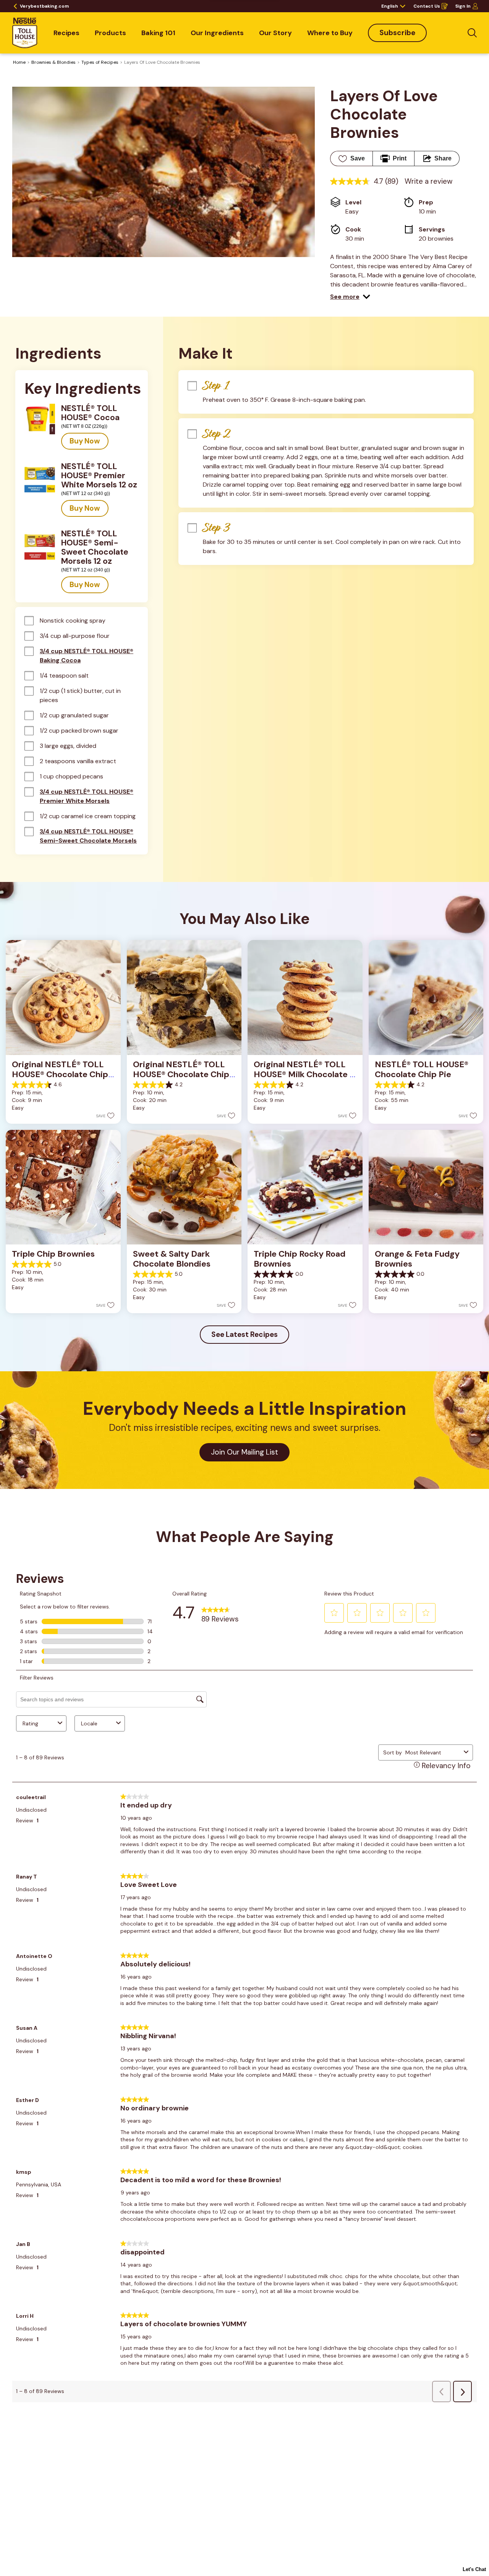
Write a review (429, 181)
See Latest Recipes (244, 1334)
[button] (350, 297)
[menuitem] (66, 33)
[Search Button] (472, 33)
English (390, 6)
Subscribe (397, 33)
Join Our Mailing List (244, 1452)
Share (443, 158)
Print (400, 158)
